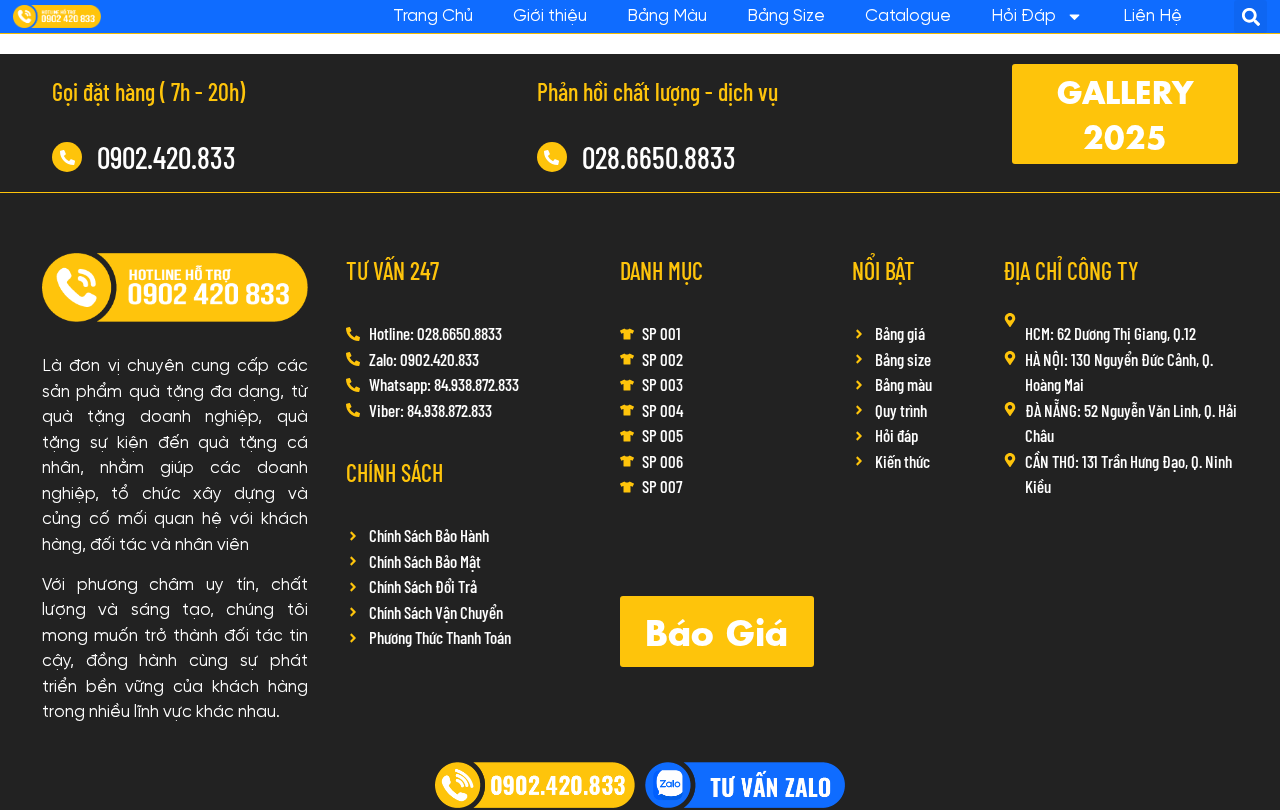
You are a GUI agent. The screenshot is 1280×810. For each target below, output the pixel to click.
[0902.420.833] (67, 157)
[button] (1250, 16)
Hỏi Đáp (1023, 16)
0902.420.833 (166, 157)
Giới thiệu (550, 16)
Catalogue (908, 16)
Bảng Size (786, 16)
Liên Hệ (1152, 16)
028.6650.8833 (659, 157)
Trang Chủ (433, 16)
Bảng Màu (667, 16)
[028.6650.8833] (552, 157)
